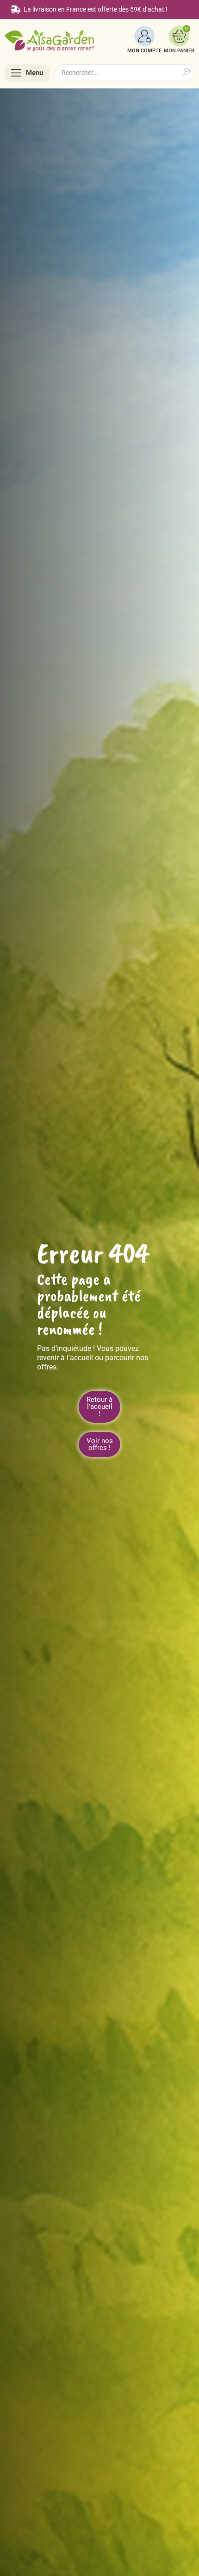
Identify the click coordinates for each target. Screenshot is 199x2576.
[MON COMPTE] (144, 36)
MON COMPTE (144, 51)
